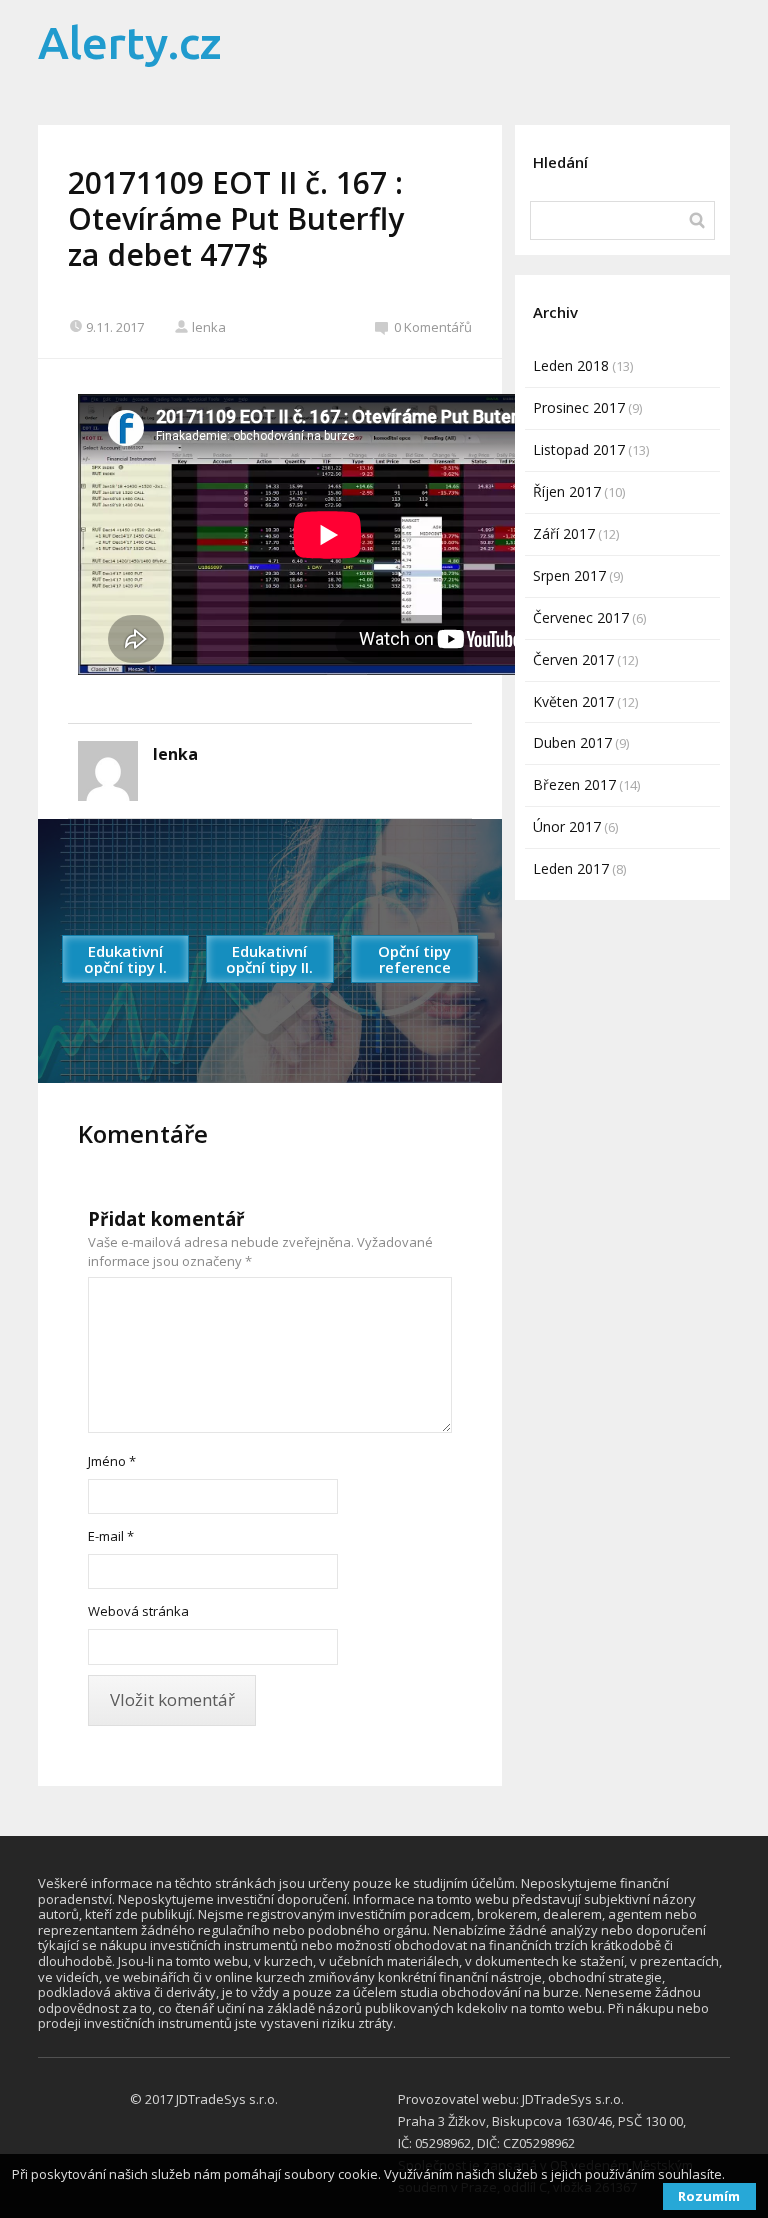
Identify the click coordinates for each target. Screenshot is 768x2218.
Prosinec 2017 (579, 407)
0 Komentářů (433, 327)
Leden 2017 (571, 868)
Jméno (112, 1461)
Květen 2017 (573, 701)
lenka (209, 327)
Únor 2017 (567, 826)
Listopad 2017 (579, 449)
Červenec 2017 (581, 617)
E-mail (111, 1536)
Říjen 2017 (567, 491)
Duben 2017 (572, 742)
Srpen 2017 (569, 575)
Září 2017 (564, 533)
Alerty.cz (130, 42)
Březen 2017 (574, 784)
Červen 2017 (573, 659)
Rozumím (709, 2196)
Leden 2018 (571, 365)
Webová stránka (138, 1611)
